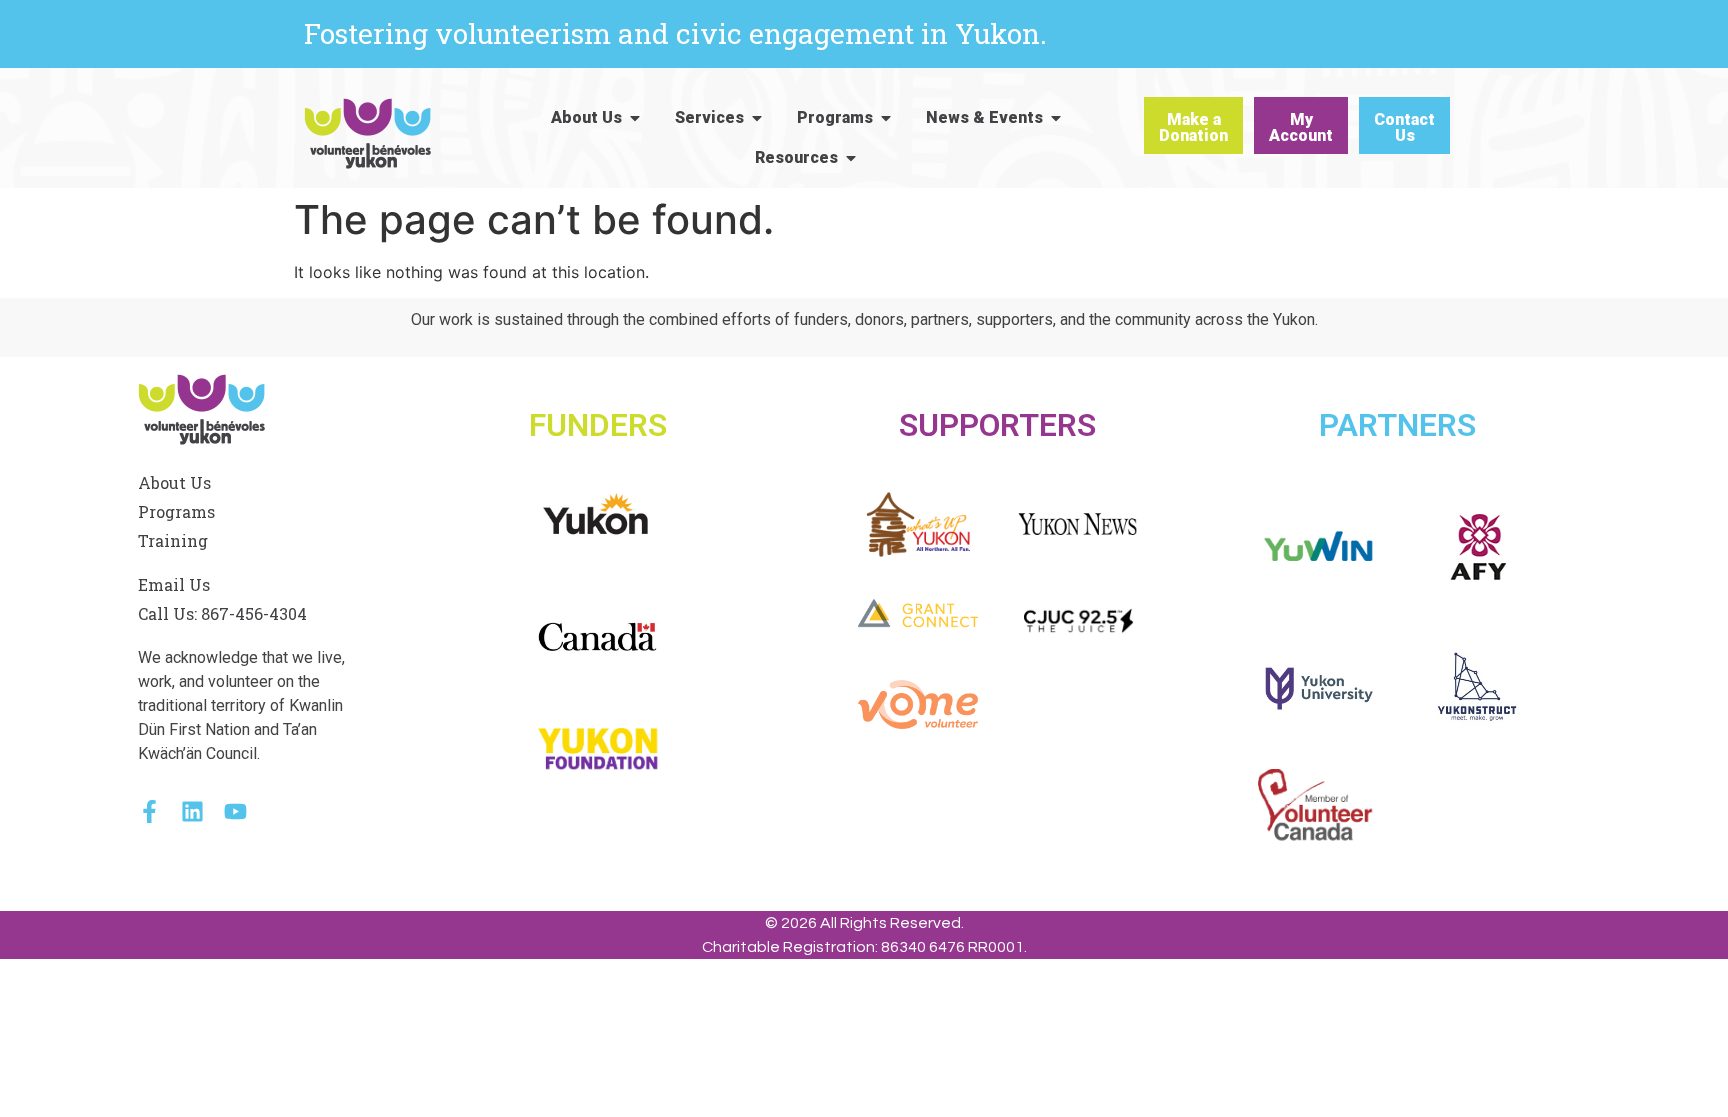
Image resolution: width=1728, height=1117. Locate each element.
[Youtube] (235, 811)
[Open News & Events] (1056, 118)
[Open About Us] (635, 118)
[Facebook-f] (149, 811)
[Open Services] (757, 118)
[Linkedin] (192, 811)
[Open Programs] (886, 118)
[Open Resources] (851, 158)
